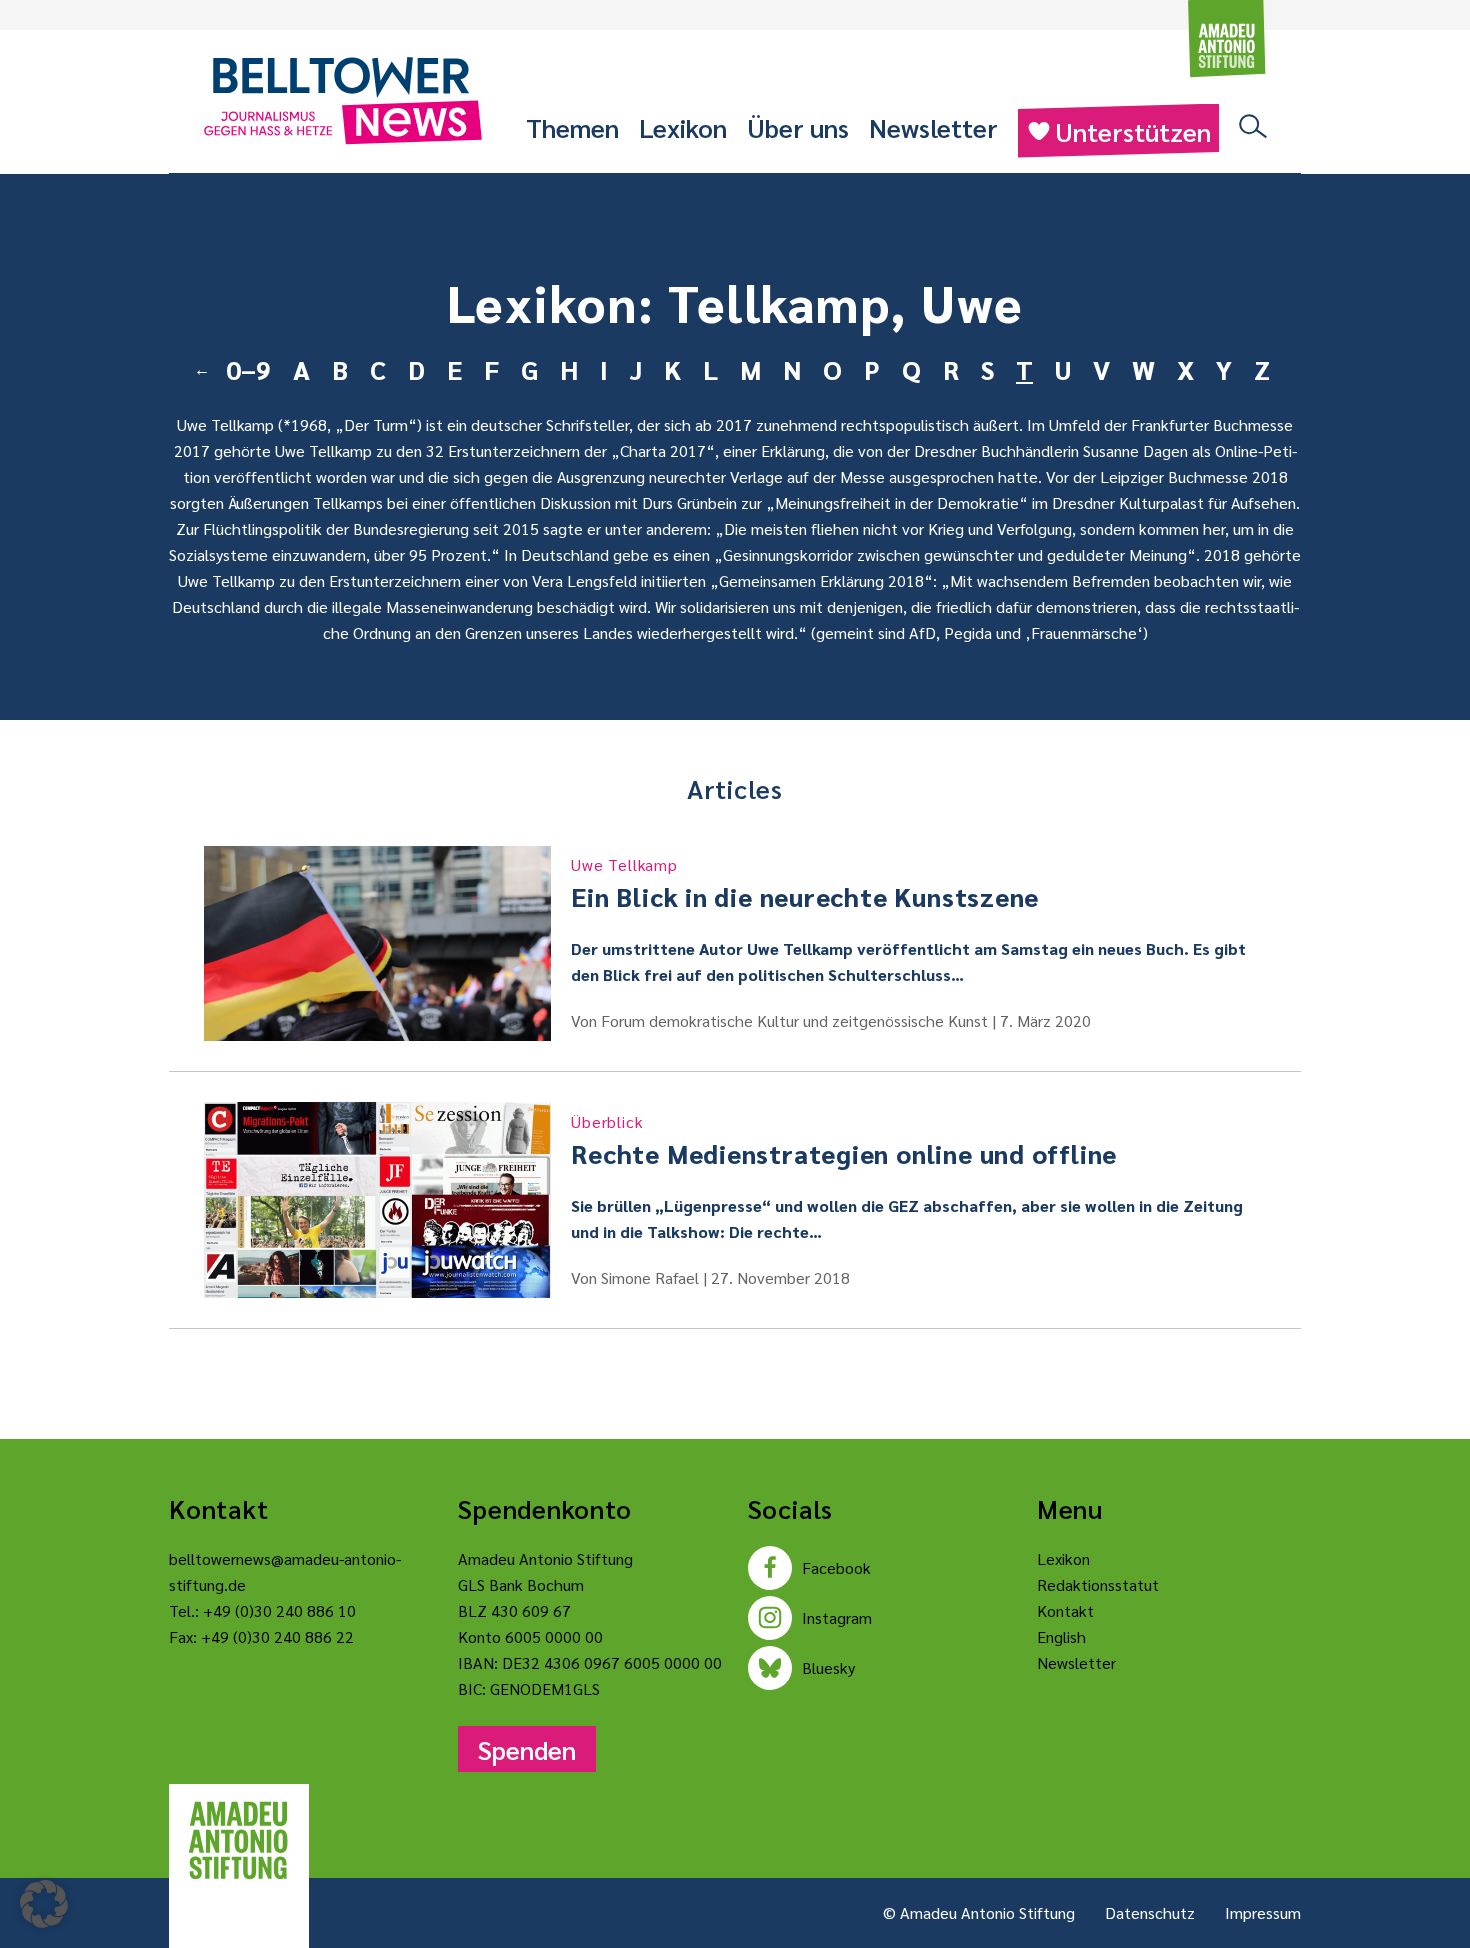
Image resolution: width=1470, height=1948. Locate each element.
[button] (44, 1904)
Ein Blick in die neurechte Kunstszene (805, 883)
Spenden (527, 1749)
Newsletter (933, 127)
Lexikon (683, 127)
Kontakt (1065, 1610)
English (1061, 1636)
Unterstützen (1133, 131)
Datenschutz (1150, 1912)
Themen (572, 127)
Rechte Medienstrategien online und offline (844, 1140)
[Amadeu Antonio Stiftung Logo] (239, 1841)
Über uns (798, 127)
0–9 (248, 369)
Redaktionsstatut (1098, 1584)
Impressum (1263, 1912)
